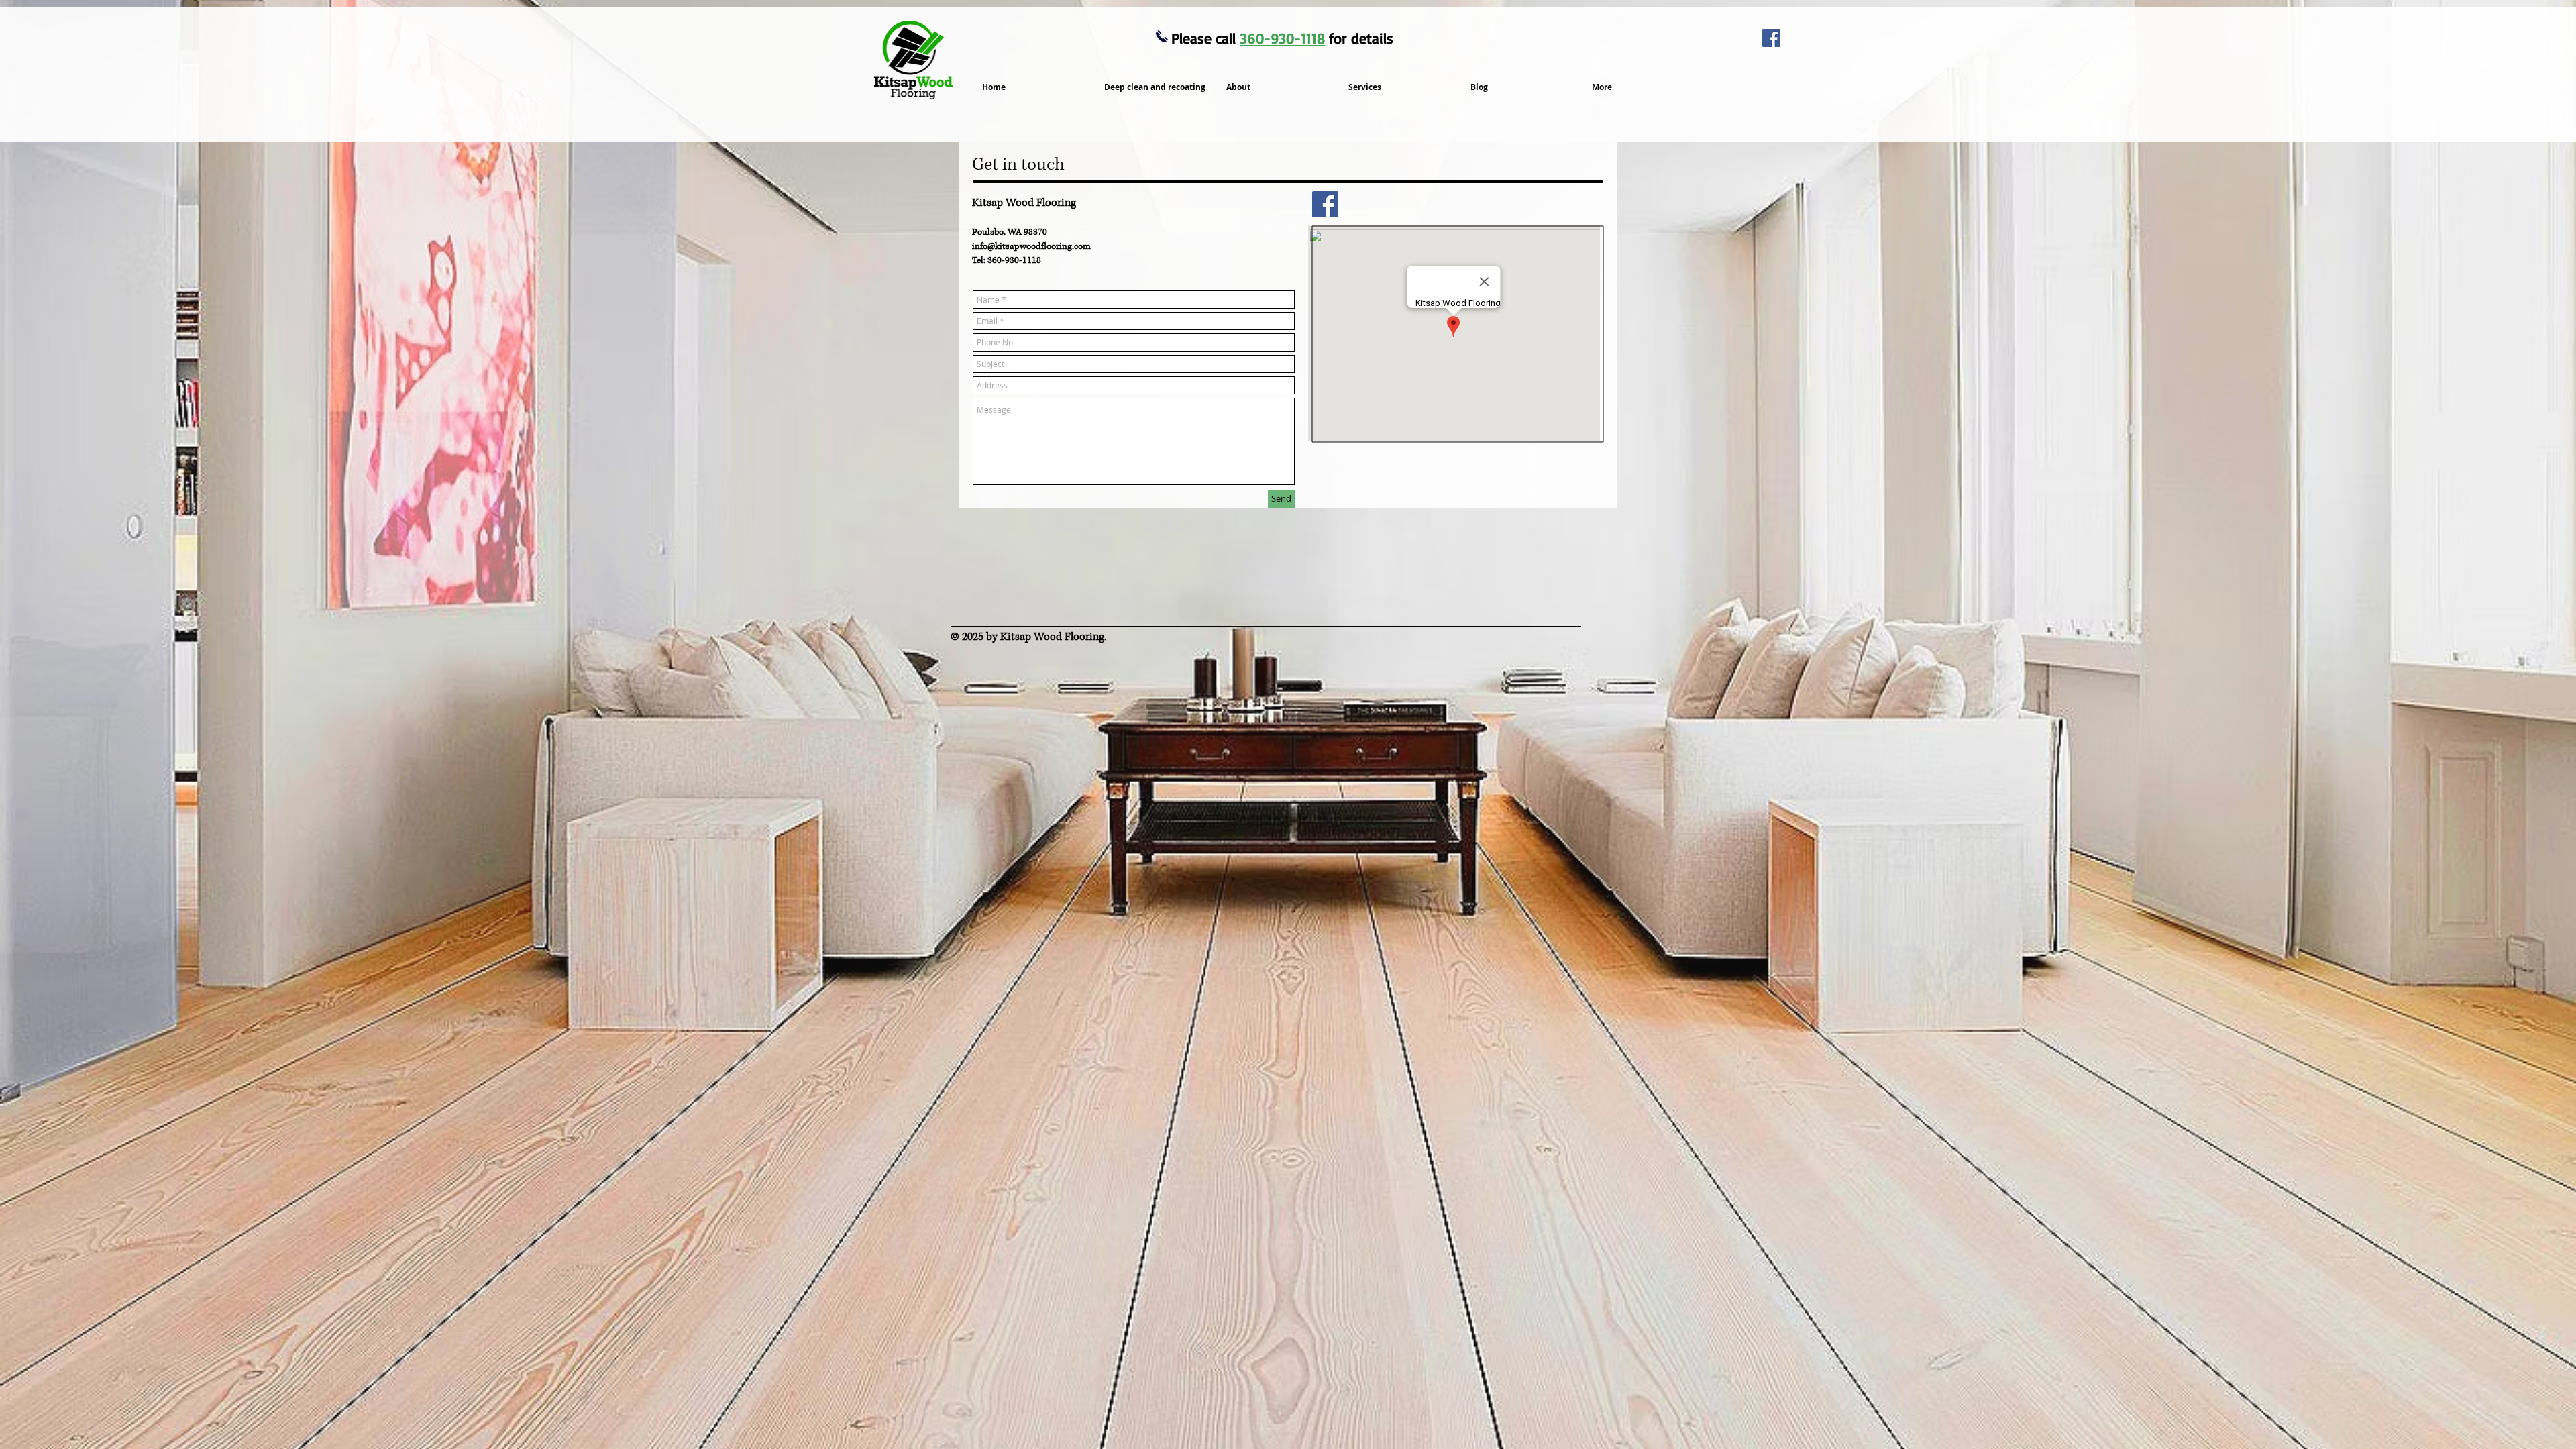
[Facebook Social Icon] (1771, 38)
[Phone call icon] (1162, 36)
